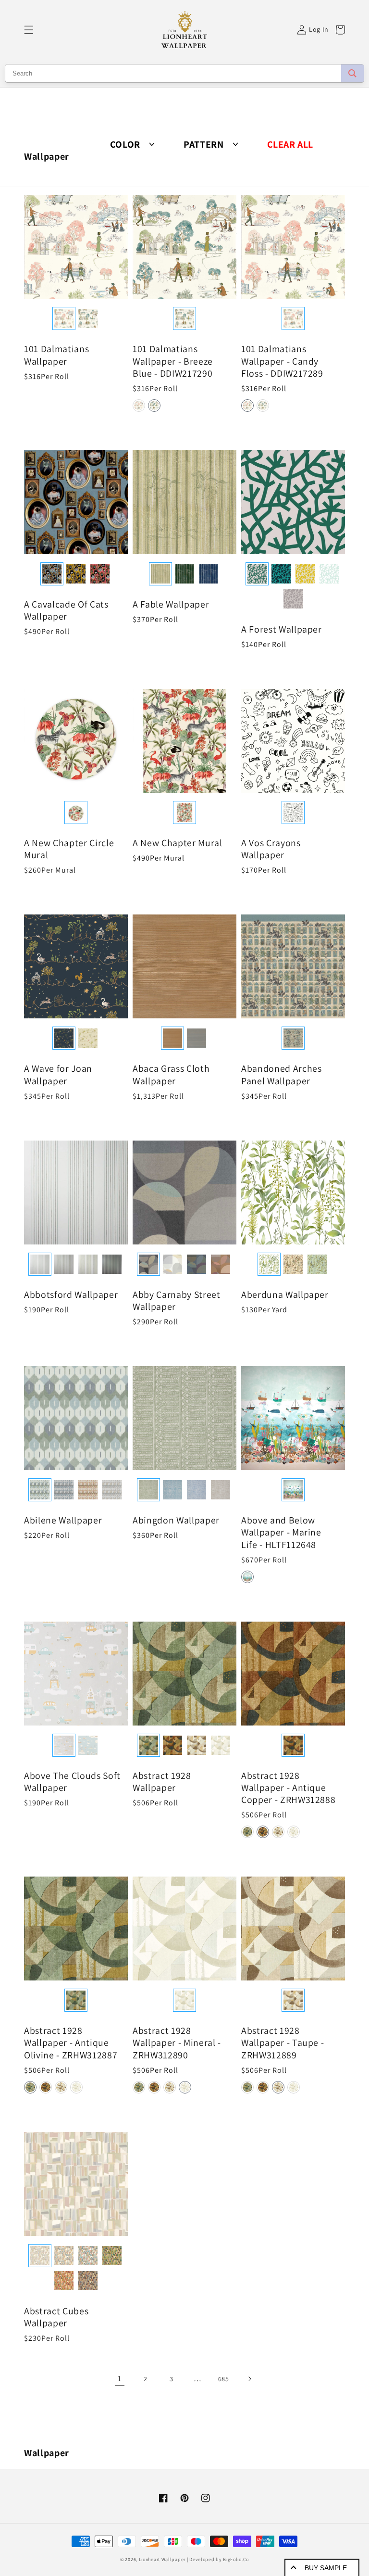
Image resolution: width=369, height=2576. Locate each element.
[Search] (352, 73)
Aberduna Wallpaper (285, 1295)
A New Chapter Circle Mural (69, 849)
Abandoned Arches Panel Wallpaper (282, 1075)
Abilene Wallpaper (63, 1520)
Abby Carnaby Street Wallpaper (177, 1301)
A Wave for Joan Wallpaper (58, 1075)
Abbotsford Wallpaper (71, 1295)
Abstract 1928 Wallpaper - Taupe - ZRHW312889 (283, 2043)
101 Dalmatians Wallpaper (56, 355)
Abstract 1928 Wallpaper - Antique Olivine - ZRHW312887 (71, 2043)
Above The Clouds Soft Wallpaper (72, 1782)
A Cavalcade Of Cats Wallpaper (66, 610)
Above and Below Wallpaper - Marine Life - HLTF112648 (281, 1532)
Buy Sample (326, 2568)
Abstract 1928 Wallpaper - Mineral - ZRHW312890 (177, 2043)
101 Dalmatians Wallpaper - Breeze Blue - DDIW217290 (173, 361)
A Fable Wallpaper (171, 604)
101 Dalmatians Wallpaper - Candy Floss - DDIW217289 (282, 361)
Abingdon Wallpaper (176, 1520)
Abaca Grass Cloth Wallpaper (171, 1075)
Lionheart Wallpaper (162, 2559)
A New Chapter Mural (178, 843)
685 (224, 2379)
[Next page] (249, 2379)
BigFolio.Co (236, 2559)
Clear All (290, 145)
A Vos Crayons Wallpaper (271, 849)
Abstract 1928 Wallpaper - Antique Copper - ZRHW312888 (289, 1788)
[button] (29, 30)
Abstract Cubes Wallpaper (56, 2317)
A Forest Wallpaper (282, 629)
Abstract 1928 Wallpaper (162, 1782)
